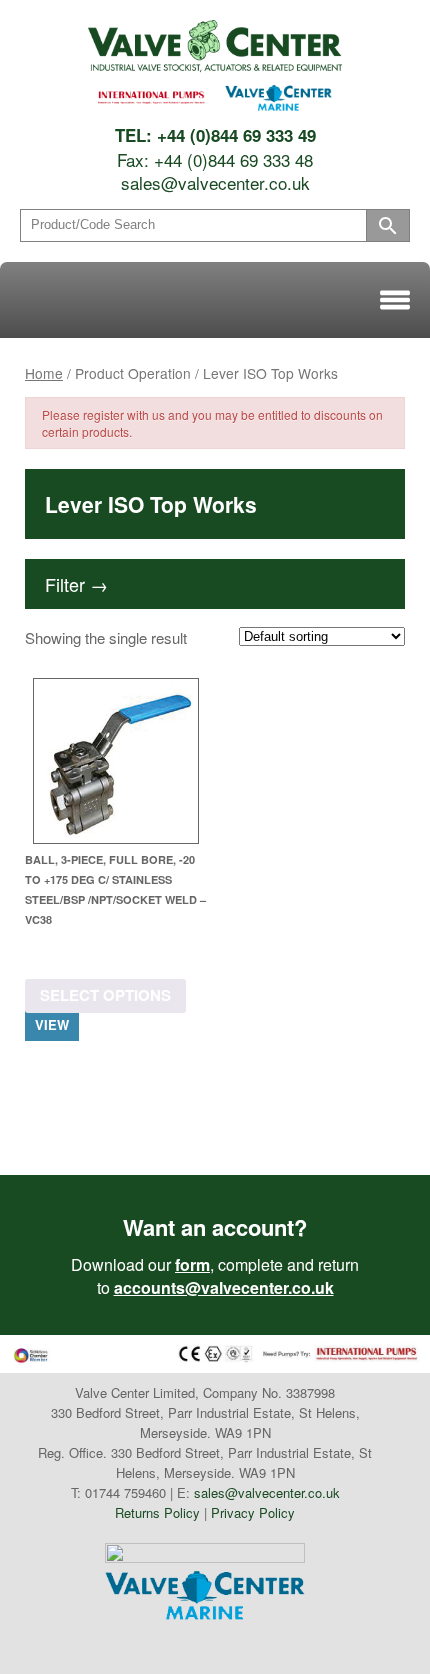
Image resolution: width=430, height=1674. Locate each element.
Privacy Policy (253, 1512)
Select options (105, 995)
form (192, 1264)
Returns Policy (157, 1512)
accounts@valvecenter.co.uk (224, 1287)
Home (44, 373)
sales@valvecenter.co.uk (215, 182)
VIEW (52, 1024)
